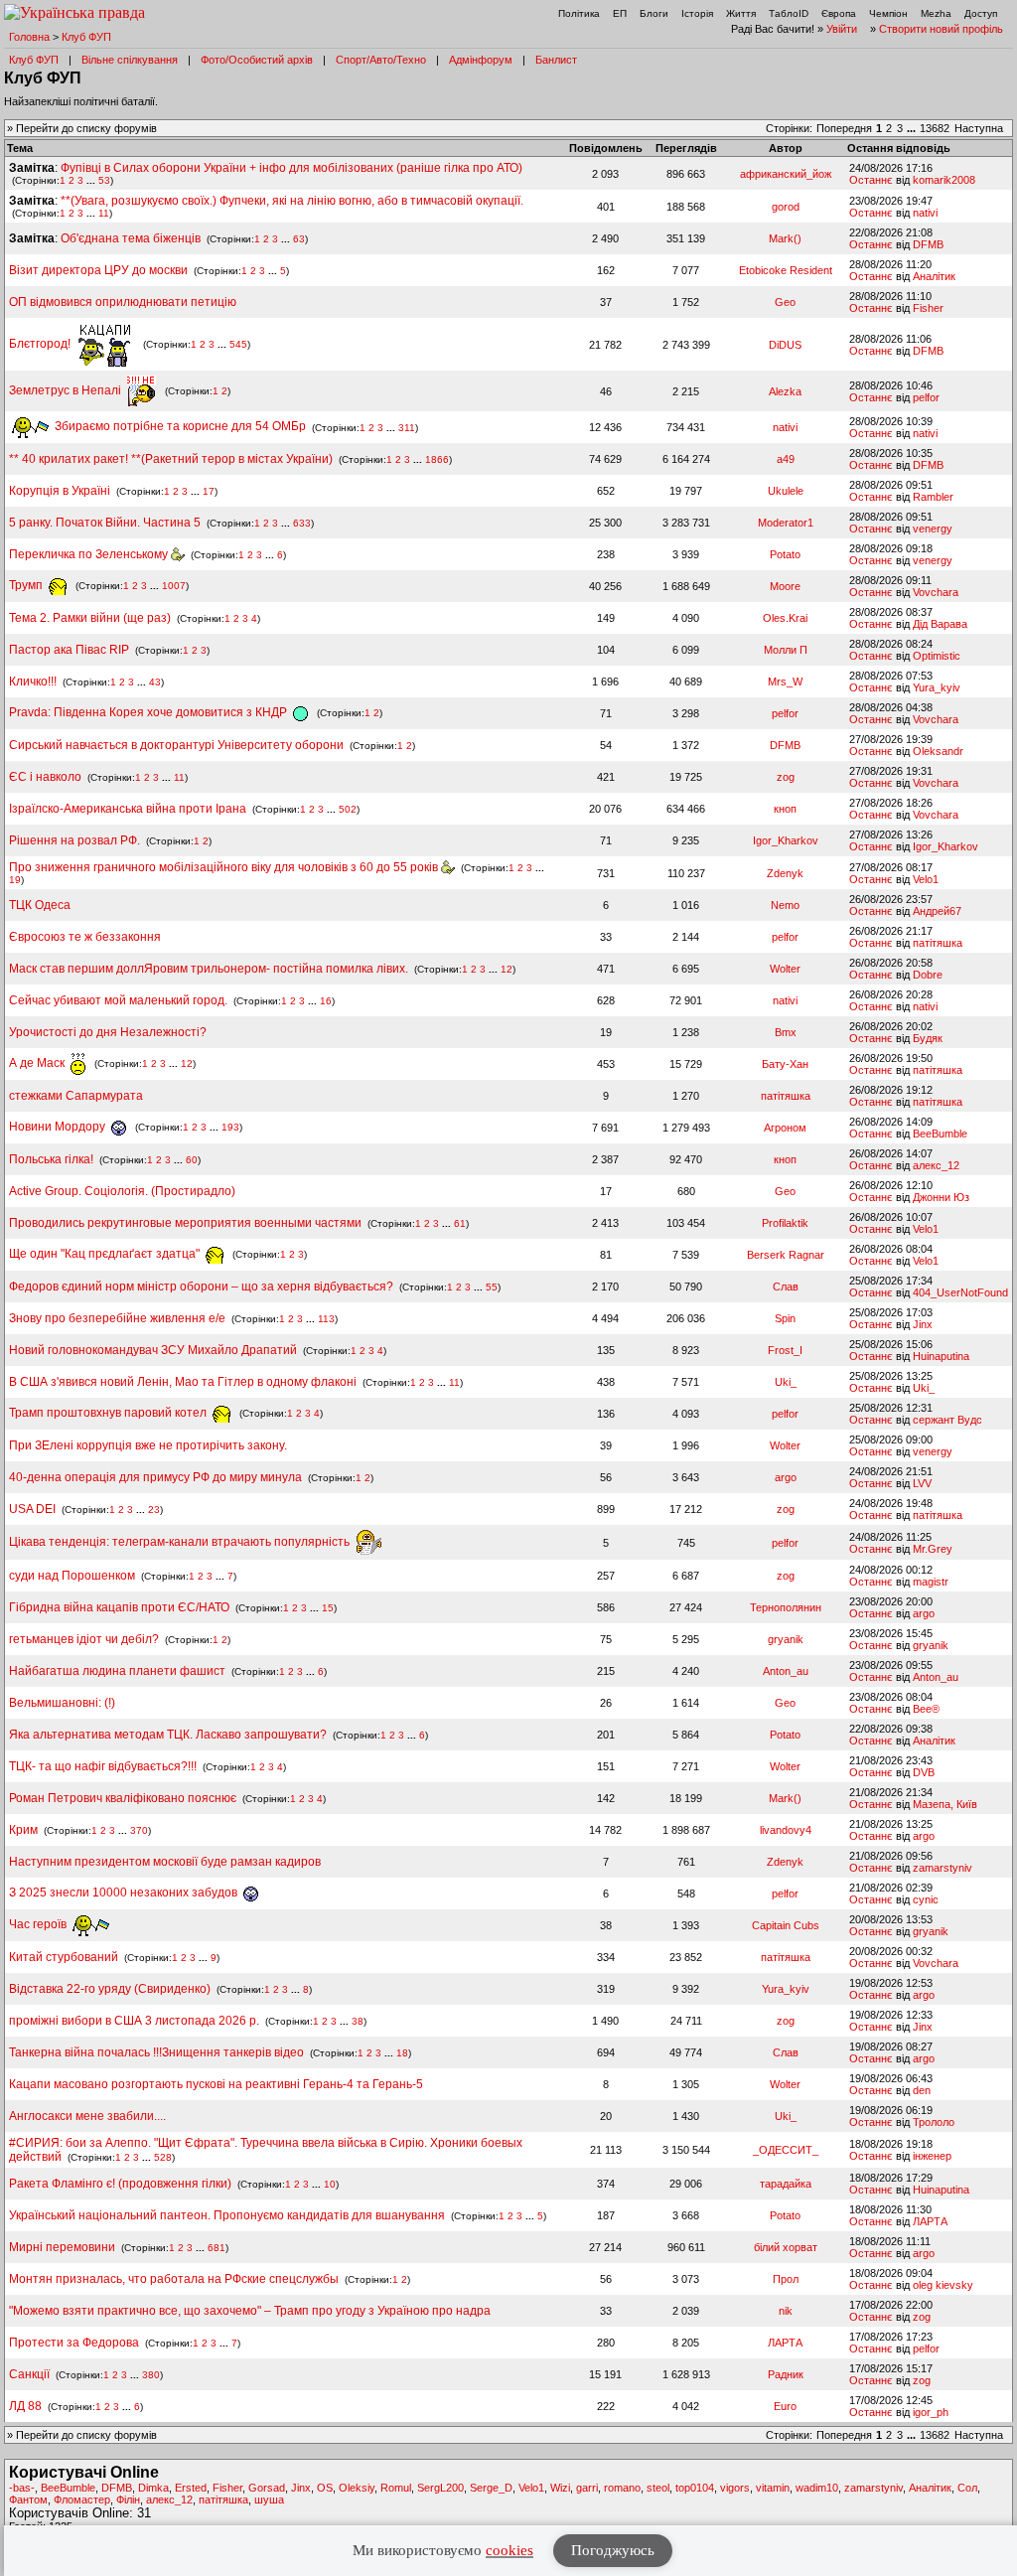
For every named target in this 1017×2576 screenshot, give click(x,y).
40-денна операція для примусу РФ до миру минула (155, 1477)
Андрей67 (937, 911)
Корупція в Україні (61, 491)
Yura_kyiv (937, 687)
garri (587, 2488)
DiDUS (785, 345)
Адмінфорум (481, 60)
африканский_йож (786, 174)
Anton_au (786, 1671)
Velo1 (926, 879)
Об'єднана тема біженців (131, 238)
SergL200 (440, 2488)
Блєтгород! (41, 344)
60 (192, 1160)
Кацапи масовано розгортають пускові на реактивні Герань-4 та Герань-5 (216, 2084)
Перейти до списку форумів (86, 128)
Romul (396, 2488)
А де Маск (38, 1063)
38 (358, 2021)
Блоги (654, 13)
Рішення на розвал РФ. (74, 840)
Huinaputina (941, 1356)
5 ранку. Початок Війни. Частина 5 (105, 523)
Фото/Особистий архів (257, 60)
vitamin (773, 2488)
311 (407, 427)
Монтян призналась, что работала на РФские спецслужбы (174, 2279)
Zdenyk (785, 873)
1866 (437, 459)
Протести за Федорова (74, 2343)
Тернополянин (786, 1607)
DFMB (928, 244)
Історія (697, 13)
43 (155, 682)
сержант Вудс (947, 1420)
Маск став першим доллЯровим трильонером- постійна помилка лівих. (209, 969)
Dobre (928, 975)
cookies (509, 2550)
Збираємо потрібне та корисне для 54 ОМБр (179, 426)
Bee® (926, 1709)
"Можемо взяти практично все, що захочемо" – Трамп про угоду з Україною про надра (250, 2311)
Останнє (871, 180)
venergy (933, 529)
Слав (786, 1287)
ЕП (620, 13)
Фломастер (82, 2500)
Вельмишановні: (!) (62, 1703)
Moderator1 (786, 523)
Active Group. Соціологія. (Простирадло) (122, 1191)
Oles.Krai (785, 618)
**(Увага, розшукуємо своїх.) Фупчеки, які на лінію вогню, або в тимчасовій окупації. (292, 201)
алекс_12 (936, 1165)
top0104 (695, 2488)
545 (238, 344)
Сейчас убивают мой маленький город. (118, 1000)
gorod (786, 207)
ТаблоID (789, 13)
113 (326, 1319)
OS (325, 2488)
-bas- (22, 2488)
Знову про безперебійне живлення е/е (119, 1318)
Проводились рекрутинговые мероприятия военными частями (185, 1223)
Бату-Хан (785, 1064)
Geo (785, 302)
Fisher (928, 308)
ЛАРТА (930, 2221)
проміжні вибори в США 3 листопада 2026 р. (134, 2021)
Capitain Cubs (786, 1925)
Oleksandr (938, 751)
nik (786, 2311)
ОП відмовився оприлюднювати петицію (123, 302)
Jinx (923, 1324)
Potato (785, 554)
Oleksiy (357, 2488)
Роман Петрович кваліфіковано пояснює (123, 1798)
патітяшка (938, 943)
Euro (785, 2406)
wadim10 (817, 2488)
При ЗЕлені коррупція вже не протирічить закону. (148, 1445)
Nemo (785, 905)
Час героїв (39, 1924)
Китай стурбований (64, 1957)
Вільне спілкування (130, 60)
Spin (785, 1318)
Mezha (936, 13)
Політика (579, 13)
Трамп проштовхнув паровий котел (109, 1413)
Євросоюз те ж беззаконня (85, 937)
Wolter (785, 969)
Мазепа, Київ (945, 1804)
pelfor (926, 397)
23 (154, 1510)
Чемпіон (888, 13)
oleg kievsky (943, 2285)
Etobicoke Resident (786, 270)
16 (326, 1001)
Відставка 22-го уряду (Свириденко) (110, 1989)
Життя (741, 13)
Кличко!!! (33, 682)
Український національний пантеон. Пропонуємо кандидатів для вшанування (228, 2215)
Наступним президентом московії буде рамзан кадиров (165, 1862)
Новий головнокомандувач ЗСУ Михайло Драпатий (153, 1350)
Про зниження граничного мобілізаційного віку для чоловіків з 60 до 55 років (225, 867)
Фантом (28, 2500)
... (913, 128)
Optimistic (937, 656)
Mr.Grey (933, 1549)
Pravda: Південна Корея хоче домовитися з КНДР (149, 712)
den (922, 2090)
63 (299, 239)
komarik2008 (944, 180)
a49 (786, 459)
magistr (931, 1582)
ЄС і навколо (45, 777)
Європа (839, 13)
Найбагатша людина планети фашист (117, 1671)
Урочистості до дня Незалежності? (108, 1032)
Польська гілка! (51, 1159)
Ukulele (786, 491)
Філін (128, 2500)
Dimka (153, 2488)
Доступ (981, 13)
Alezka (785, 391)
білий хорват (786, 2247)
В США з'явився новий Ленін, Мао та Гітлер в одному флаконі (184, 1382)
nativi (925, 213)
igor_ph (931, 2412)
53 (104, 180)
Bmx (786, 1032)
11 (104, 213)
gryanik (786, 1639)
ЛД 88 (25, 2406)
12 (507, 969)
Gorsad (267, 2488)
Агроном (785, 1128)
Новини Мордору (59, 1127)
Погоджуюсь (613, 2550)
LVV (922, 1483)
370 (139, 1830)
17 (209, 491)
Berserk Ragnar (786, 1255)
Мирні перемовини (62, 2247)
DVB (924, 1772)
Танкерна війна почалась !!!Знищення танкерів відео (156, 2052)
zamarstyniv (943, 1868)
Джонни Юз (941, 1197)
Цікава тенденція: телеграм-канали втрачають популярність (181, 1542)
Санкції (29, 2374)
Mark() (785, 238)
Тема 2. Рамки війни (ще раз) (90, 618)
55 (492, 1287)
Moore (785, 586)
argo (786, 1477)
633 (302, 523)
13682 (935, 128)
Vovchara (936, 592)
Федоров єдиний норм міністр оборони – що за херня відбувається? (201, 1287)
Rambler (933, 497)
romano (622, 2488)
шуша (269, 2500)
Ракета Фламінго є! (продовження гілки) (120, 2184)
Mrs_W (785, 682)
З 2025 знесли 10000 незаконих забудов (125, 1893)
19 (15, 880)
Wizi (560, 2488)
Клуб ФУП (86, 37)
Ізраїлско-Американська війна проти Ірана (128, 809)
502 (348, 809)
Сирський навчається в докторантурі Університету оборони (176, 745)
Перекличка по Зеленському (90, 554)
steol (658, 2488)
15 (328, 1608)
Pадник (786, 2374)
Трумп (27, 585)
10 (330, 2184)
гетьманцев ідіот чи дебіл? (85, 1639)
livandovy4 (786, 1830)
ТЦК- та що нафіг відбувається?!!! (103, 1766)
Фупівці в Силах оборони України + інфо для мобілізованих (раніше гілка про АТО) (291, 168)
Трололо (934, 2122)
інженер (932, 2156)
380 (151, 2375)
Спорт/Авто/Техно (381, 60)
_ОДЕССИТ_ (786, 2150)
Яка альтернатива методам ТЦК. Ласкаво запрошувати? (168, 1735)
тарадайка (786, 2184)
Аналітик (934, 276)
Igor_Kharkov (786, 840)
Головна (29, 37)
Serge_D (491, 2488)
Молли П (786, 650)
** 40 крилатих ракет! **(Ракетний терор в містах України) (171, 459)
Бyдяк (928, 1038)
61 (460, 1223)
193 (230, 1127)
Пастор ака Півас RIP (69, 650)
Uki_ (786, 1382)
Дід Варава (940, 624)
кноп (785, 809)
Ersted (191, 2488)
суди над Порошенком (72, 1576)
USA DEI (32, 1509)
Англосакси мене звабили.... (87, 2116)
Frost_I (785, 1350)
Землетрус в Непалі (67, 390)
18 (402, 2053)
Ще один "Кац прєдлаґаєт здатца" (106, 1254)
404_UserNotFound (960, 1292)
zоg (786, 777)
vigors (735, 2488)
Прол (786, 2279)
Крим (23, 1830)
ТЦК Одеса (40, 905)
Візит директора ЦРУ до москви (98, 270)
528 (163, 2157)
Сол (967, 2488)
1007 (174, 586)
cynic (926, 1899)
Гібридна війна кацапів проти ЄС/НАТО (121, 1607)
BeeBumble (940, 1134)
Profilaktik (785, 1223)
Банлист (556, 60)
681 (217, 2248)
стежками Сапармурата (76, 1096)
